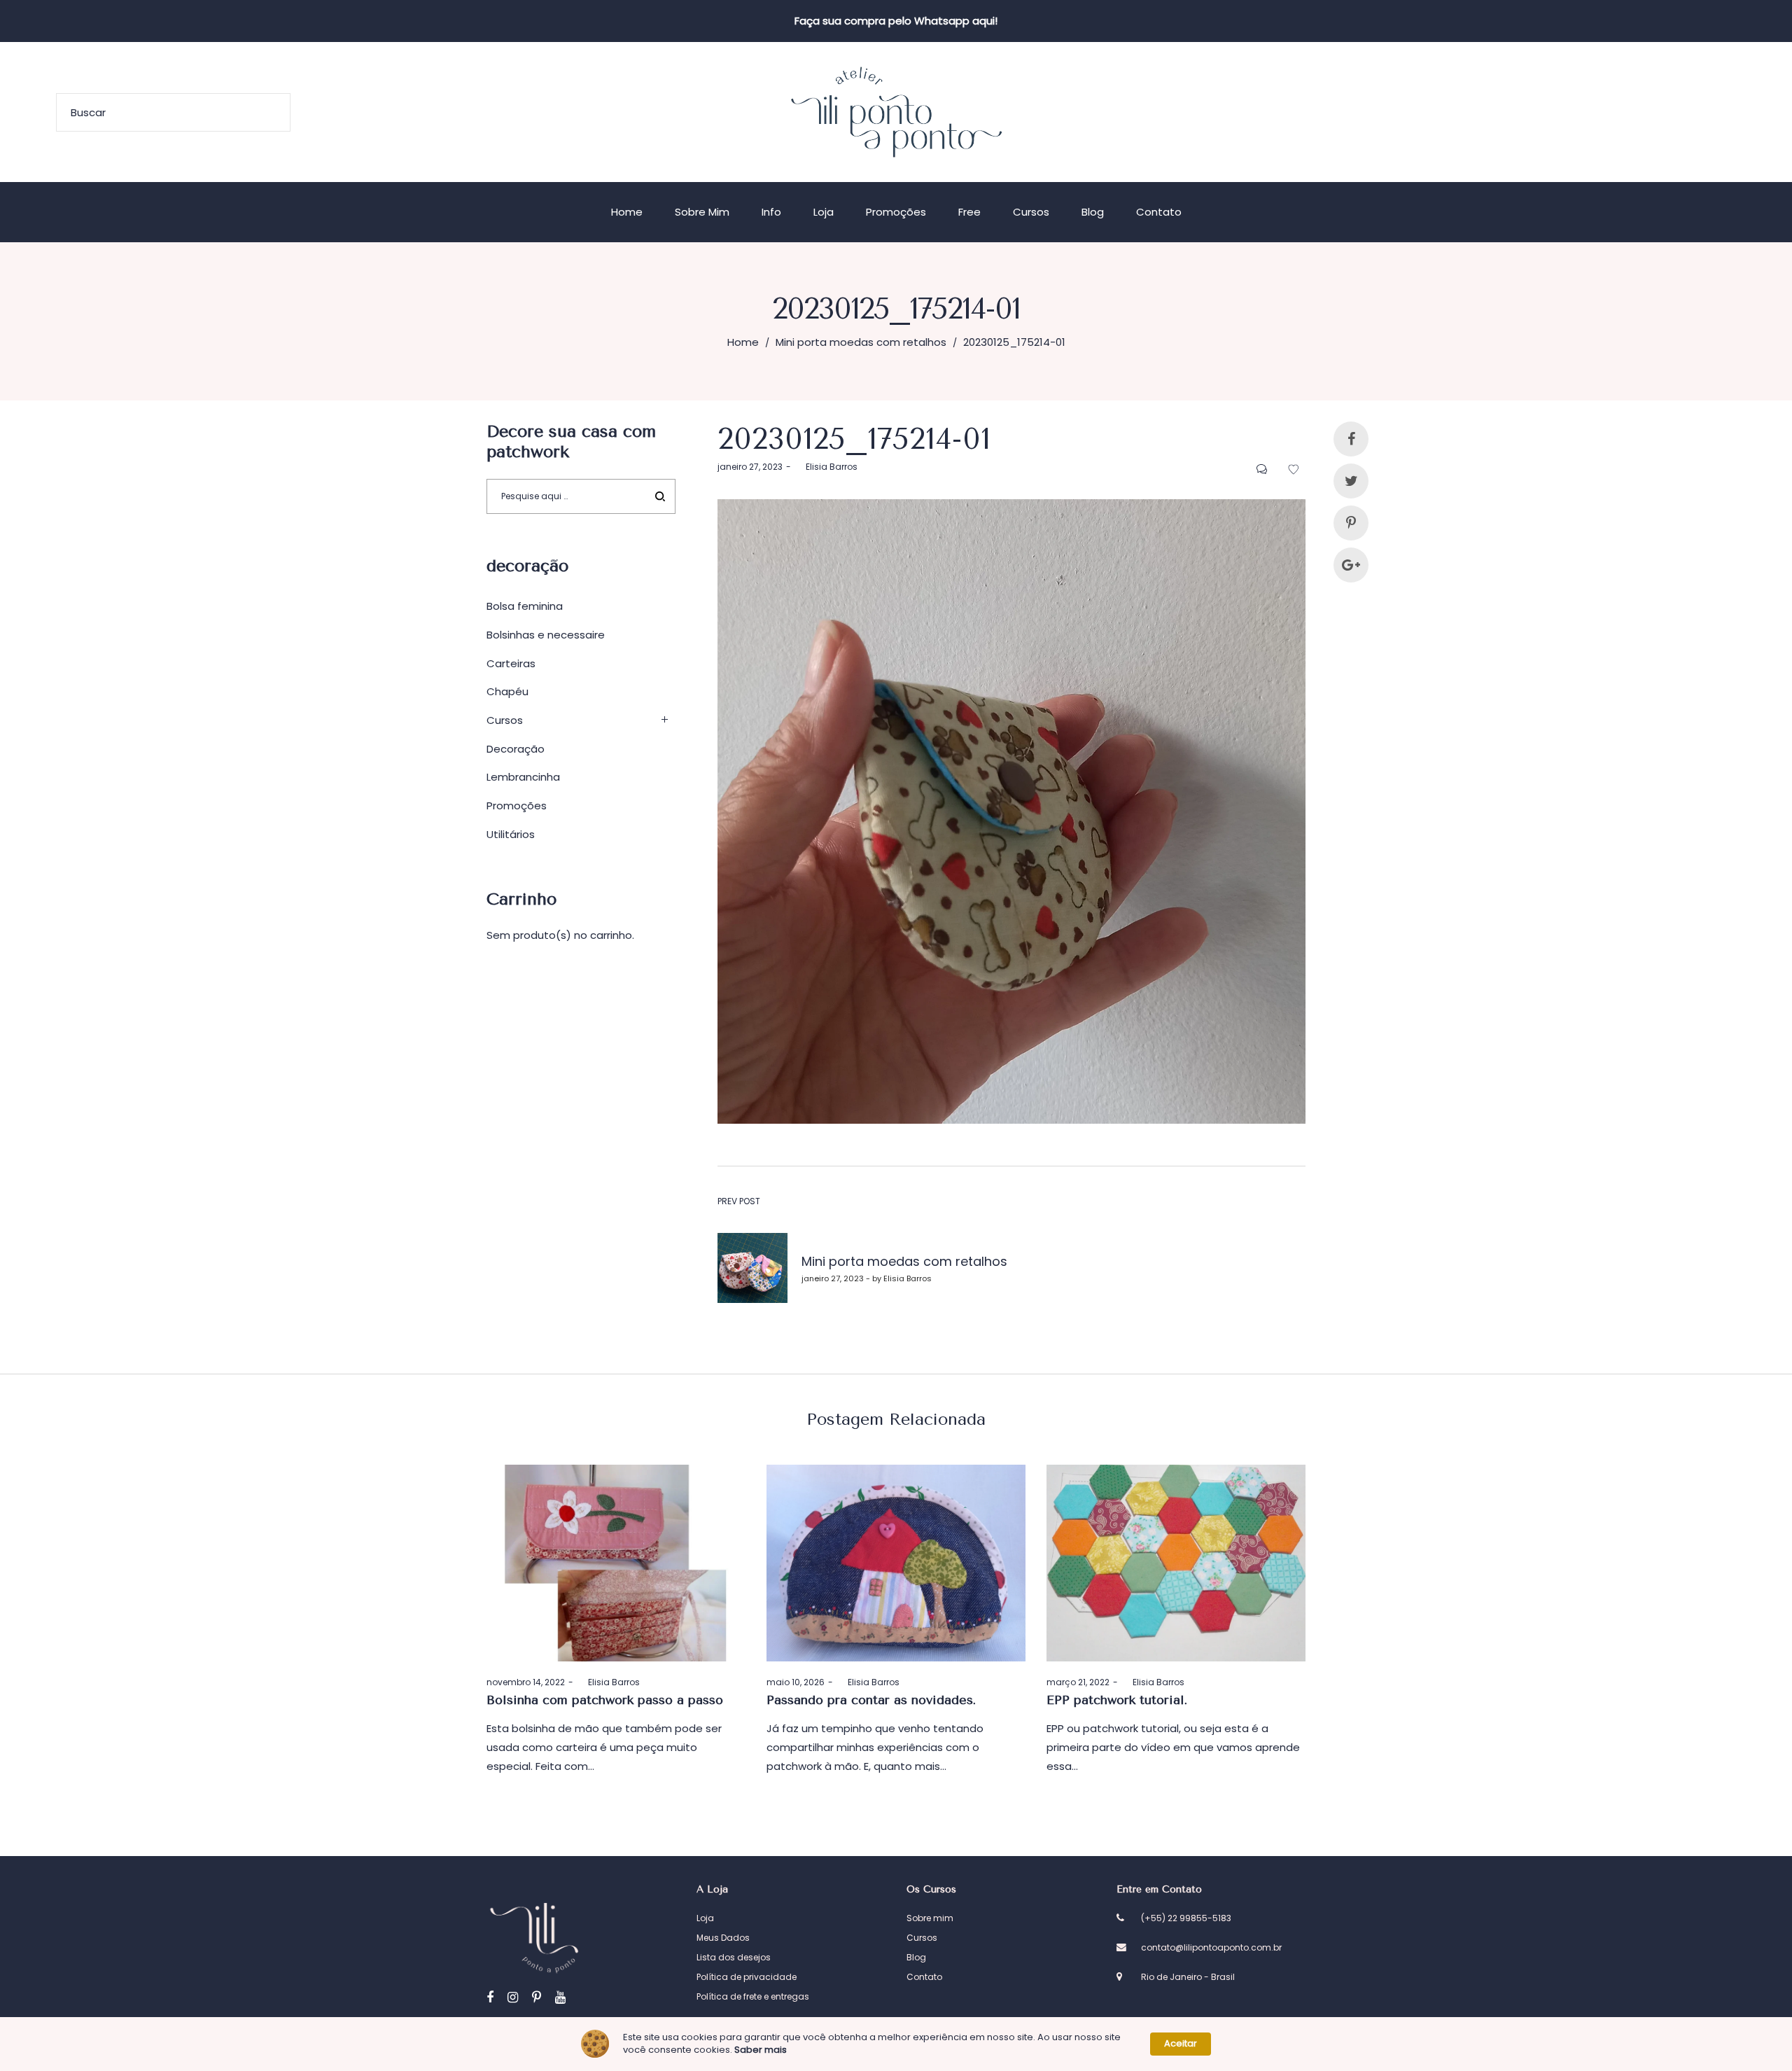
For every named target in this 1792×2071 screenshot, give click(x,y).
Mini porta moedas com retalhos (861, 342)
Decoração (516, 749)
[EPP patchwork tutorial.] (1176, 1563)
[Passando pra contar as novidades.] (896, 1563)
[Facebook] (490, 1997)
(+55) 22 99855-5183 (1186, 1918)
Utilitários (511, 834)
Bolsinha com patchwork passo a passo (605, 1700)
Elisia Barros (826, 467)
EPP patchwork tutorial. (1117, 1700)
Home (743, 342)
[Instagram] (513, 1997)
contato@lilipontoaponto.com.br (1211, 1947)
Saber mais (761, 2050)
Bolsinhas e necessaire (546, 635)
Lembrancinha (523, 777)
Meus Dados (723, 1938)
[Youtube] (560, 1997)
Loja (705, 1918)
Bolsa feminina (525, 606)
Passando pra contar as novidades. (871, 1700)
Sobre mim (930, 1918)
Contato (924, 1977)
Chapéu (507, 691)
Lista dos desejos (734, 1957)
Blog (916, 1957)
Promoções (517, 806)
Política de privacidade (747, 1977)
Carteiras (511, 663)
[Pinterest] (537, 1997)
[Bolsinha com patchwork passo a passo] (616, 1563)
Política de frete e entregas (753, 1996)
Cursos (505, 720)
